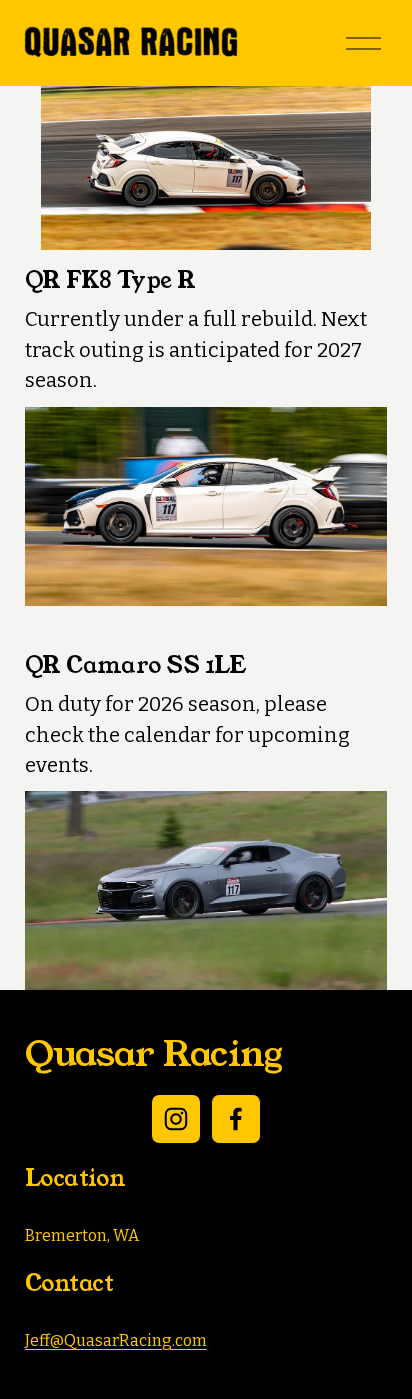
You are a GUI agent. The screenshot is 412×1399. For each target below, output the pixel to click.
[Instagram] (176, 1119)
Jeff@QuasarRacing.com (116, 1340)
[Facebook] (236, 1119)
